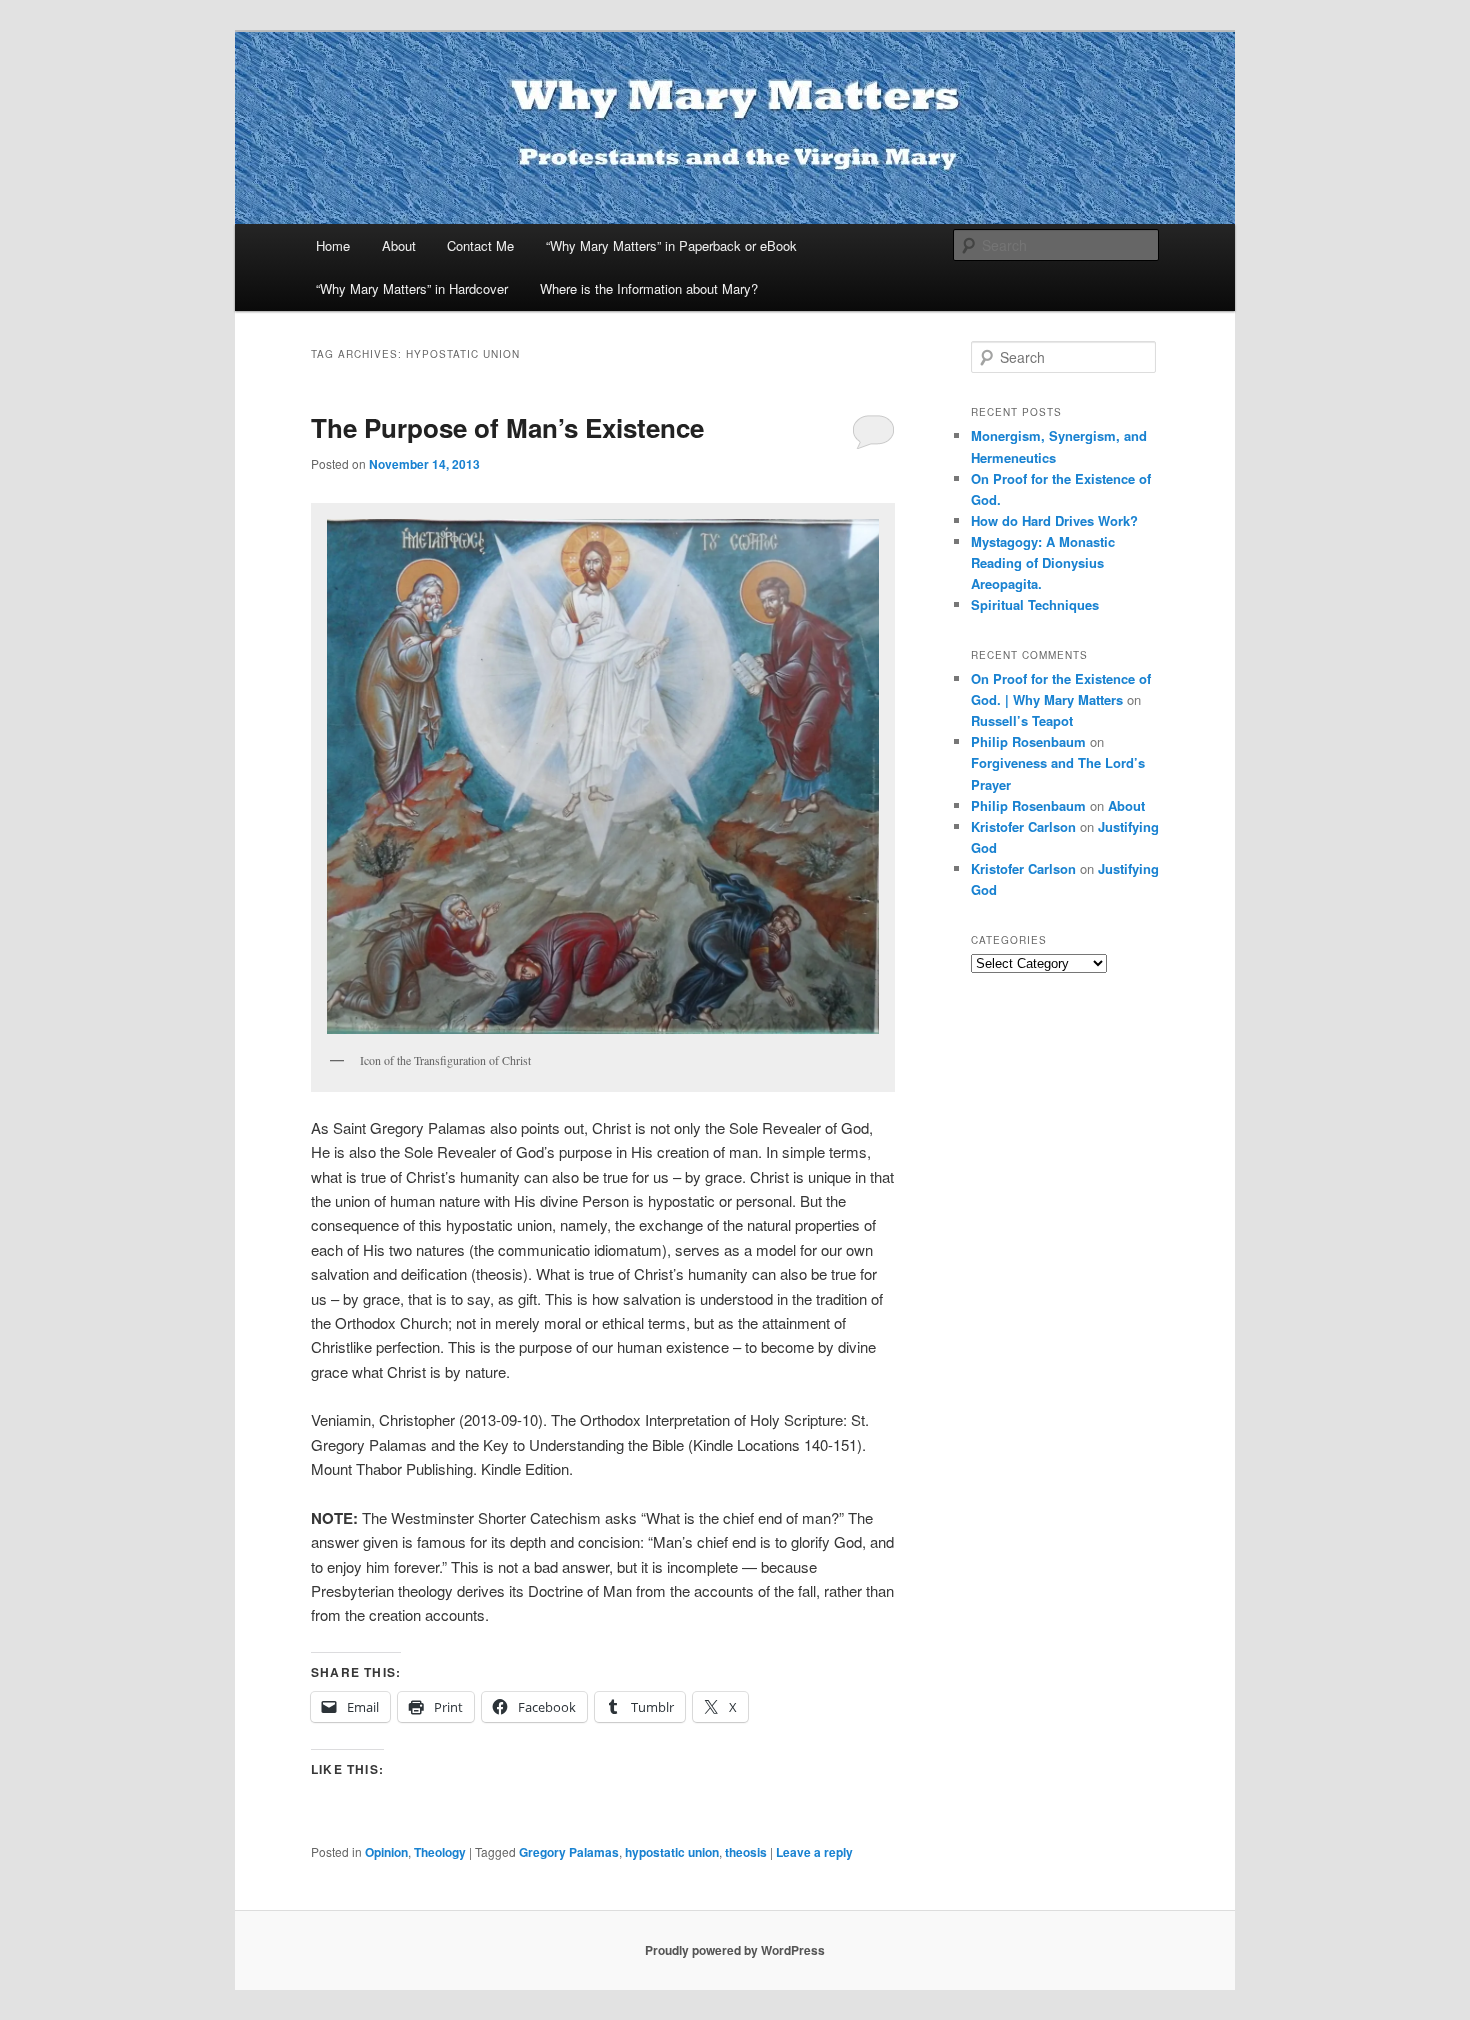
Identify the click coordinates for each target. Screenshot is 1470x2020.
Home (333, 245)
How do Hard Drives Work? (1054, 520)
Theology (440, 1852)
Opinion (386, 1852)
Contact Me (480, 245)
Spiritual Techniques (1035, 604)
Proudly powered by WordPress (735, 1950)
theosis (746, 1852)
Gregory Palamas (569, 1852)
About (399, 245)
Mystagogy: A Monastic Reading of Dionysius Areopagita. (1043, 562)
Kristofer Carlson (1023, 826)
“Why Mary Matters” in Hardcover (412, 288)
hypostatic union (672, 1852)
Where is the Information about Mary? (649, 288)
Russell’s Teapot (1022, 720)
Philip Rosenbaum (1028, 741)
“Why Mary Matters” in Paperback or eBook (671, 245)
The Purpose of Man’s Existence (507, 427)
